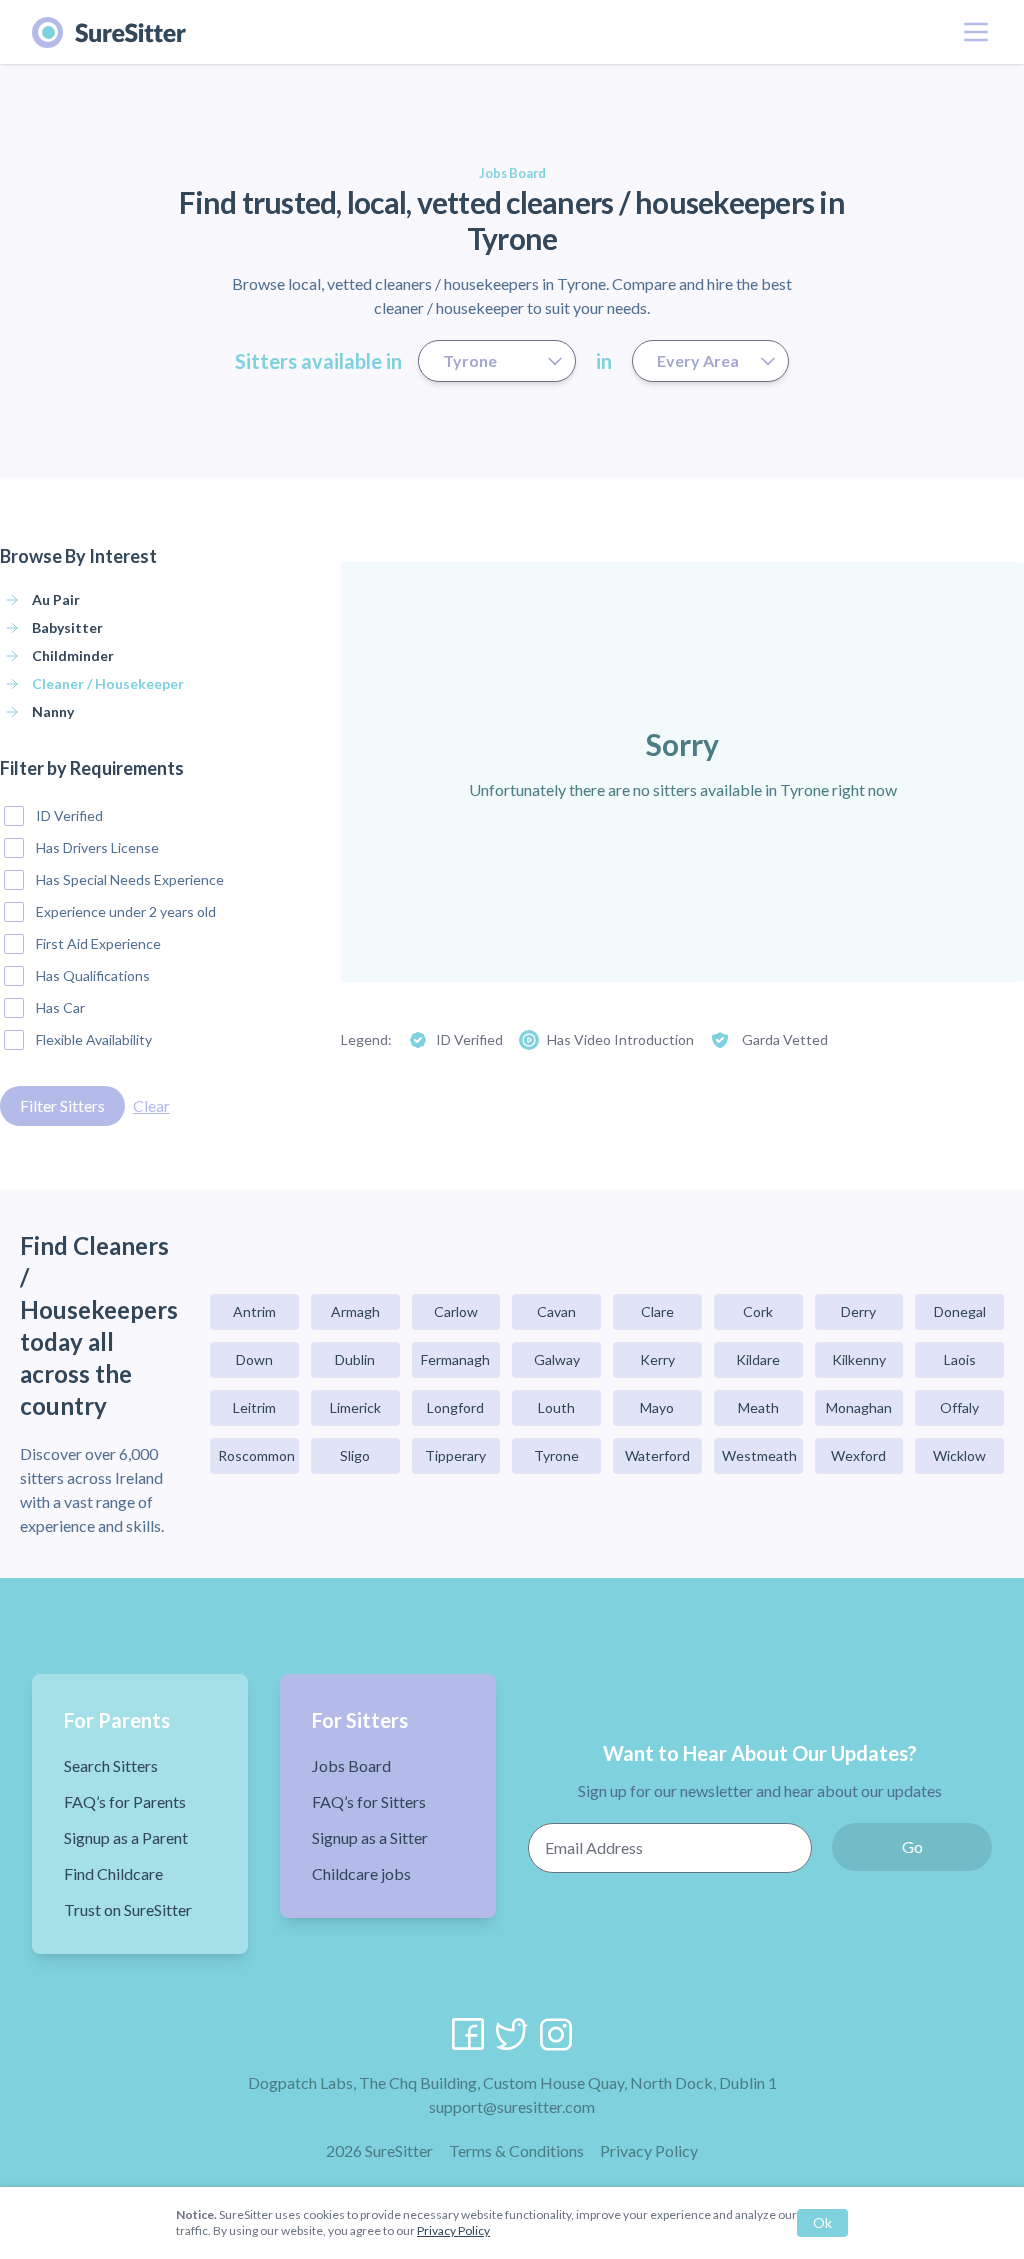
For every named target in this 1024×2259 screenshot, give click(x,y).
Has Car (60, 1007)
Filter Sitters (62, 1105)
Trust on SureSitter (128, 1909)
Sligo (355, 1455)
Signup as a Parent (126, 1837)
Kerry (657, 1359)
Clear (151, 1105)
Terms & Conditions (516, 2150)
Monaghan (859, 1407)
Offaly (959, 1407)
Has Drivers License (97, 847)
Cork (758, 1311)
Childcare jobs (361, 1873)
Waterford (657, 1455)
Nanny (53, 711)
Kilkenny (859, 1359)
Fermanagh (455, 1359)
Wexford (858, 1455)
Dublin (355, 1359)
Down (254, 1359)
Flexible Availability (94, 1039)
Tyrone (556, 1455)
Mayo (657, 1407)
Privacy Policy (649, 2150)
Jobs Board (351, 1765)
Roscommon (256, 1455)
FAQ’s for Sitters (369, 1801)
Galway (557, 1359)
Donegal (960, 1311)
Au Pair (56, 599)
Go (912, 1846)
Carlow (456, 1311)
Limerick (355, 1407)
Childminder (73, 655)
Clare (657, 1311)
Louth (556, 1407)
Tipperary (455, 1455)
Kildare (758, 1359)
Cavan (556, 1311)
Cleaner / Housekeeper (108, 683)
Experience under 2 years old (126, 911)
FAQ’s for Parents (125, 1801)
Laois (960, 1359)
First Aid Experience (98, 943)
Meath (758, 1407)
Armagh (355, 1311)
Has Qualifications (93, 975)
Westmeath (759, 1455)
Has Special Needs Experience (130, 879)
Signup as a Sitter (370, 1837)
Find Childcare (113, 1873)
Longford (455, 1407)
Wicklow (959, 1455)
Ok (822, 2222)
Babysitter (67, 627)
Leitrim (254, 1407)
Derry (858, 1311)
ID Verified (69, 815)
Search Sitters (111, 1765)
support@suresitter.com (512, 2106)
